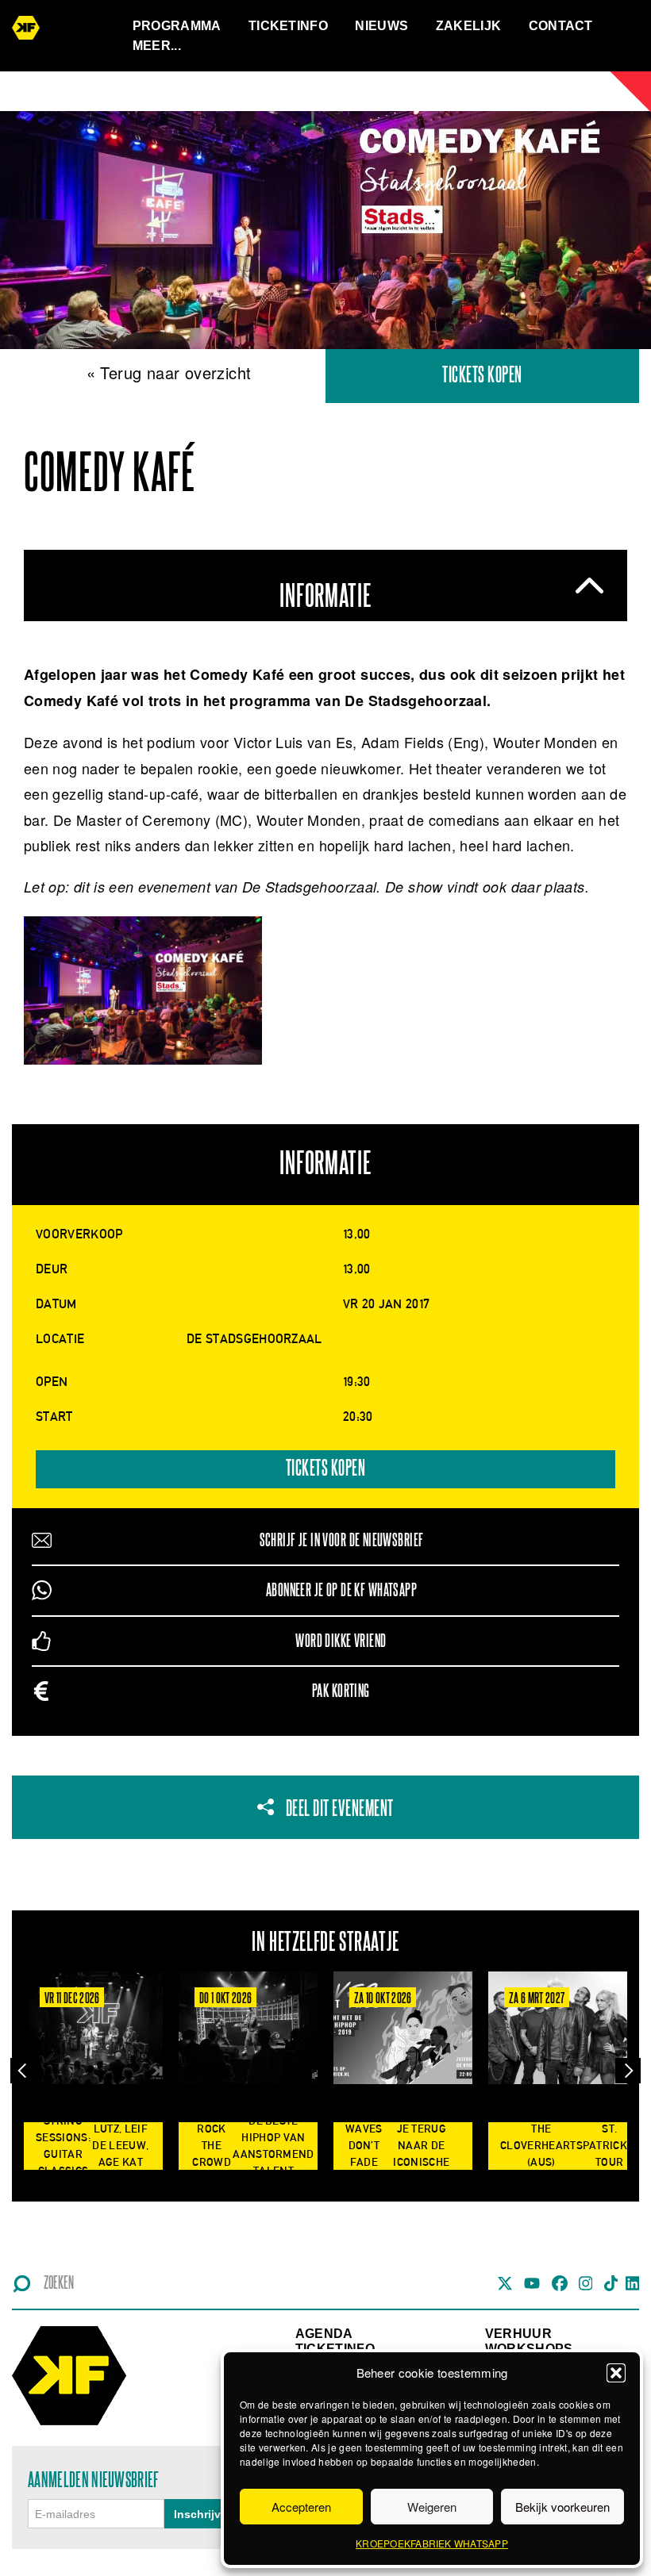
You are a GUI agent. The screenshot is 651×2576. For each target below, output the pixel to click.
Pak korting (341, 1691)
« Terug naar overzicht (169, 372)
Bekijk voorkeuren (562, 2507)
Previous (23, 2070)
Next (628, 2070)
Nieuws (381, 26)
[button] (616, 2373)
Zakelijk (469, 26)
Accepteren (301, 2507)
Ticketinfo (288, 26)
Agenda (324, 2334)
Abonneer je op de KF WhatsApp (341, 1590)
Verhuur (518, 2334)
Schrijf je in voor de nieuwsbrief (342, 1540)
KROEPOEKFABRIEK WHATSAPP (432, 2543)
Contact (561, 26)
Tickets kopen (482, 376)
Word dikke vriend (341, 1641)
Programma (177, 26)
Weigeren (432, 2507)
